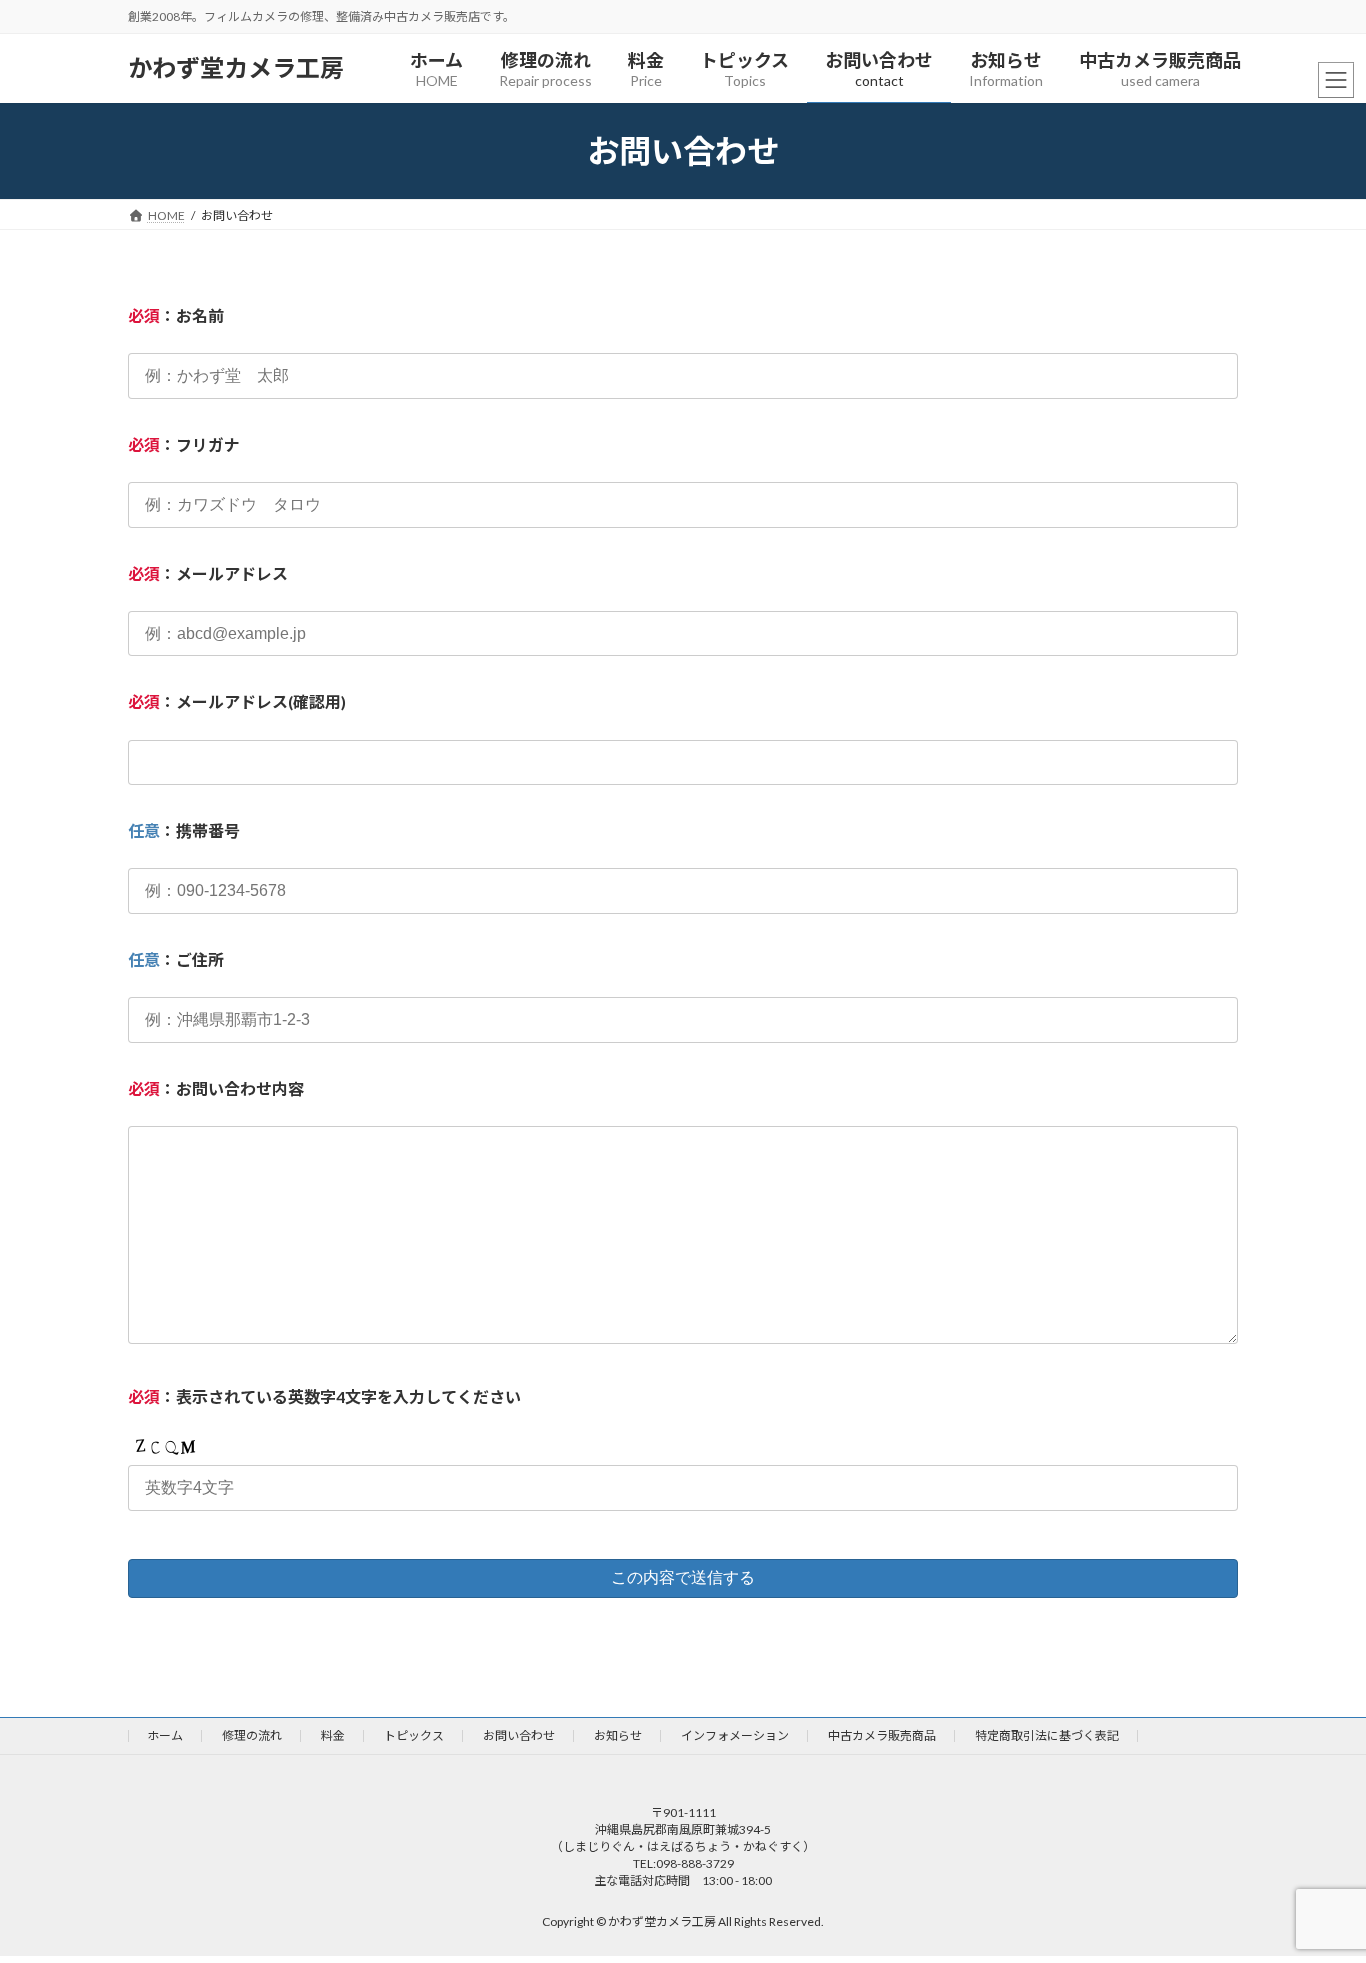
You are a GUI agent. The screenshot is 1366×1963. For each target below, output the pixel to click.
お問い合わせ (519, 1735)
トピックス (414, 1735)
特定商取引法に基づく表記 (1047, 1735)
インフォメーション (735, 1735)
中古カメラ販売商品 (882, 1735)
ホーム (165, 1735)
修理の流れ (252, 1735)
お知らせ (618, 1735)
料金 (333, 1735)
